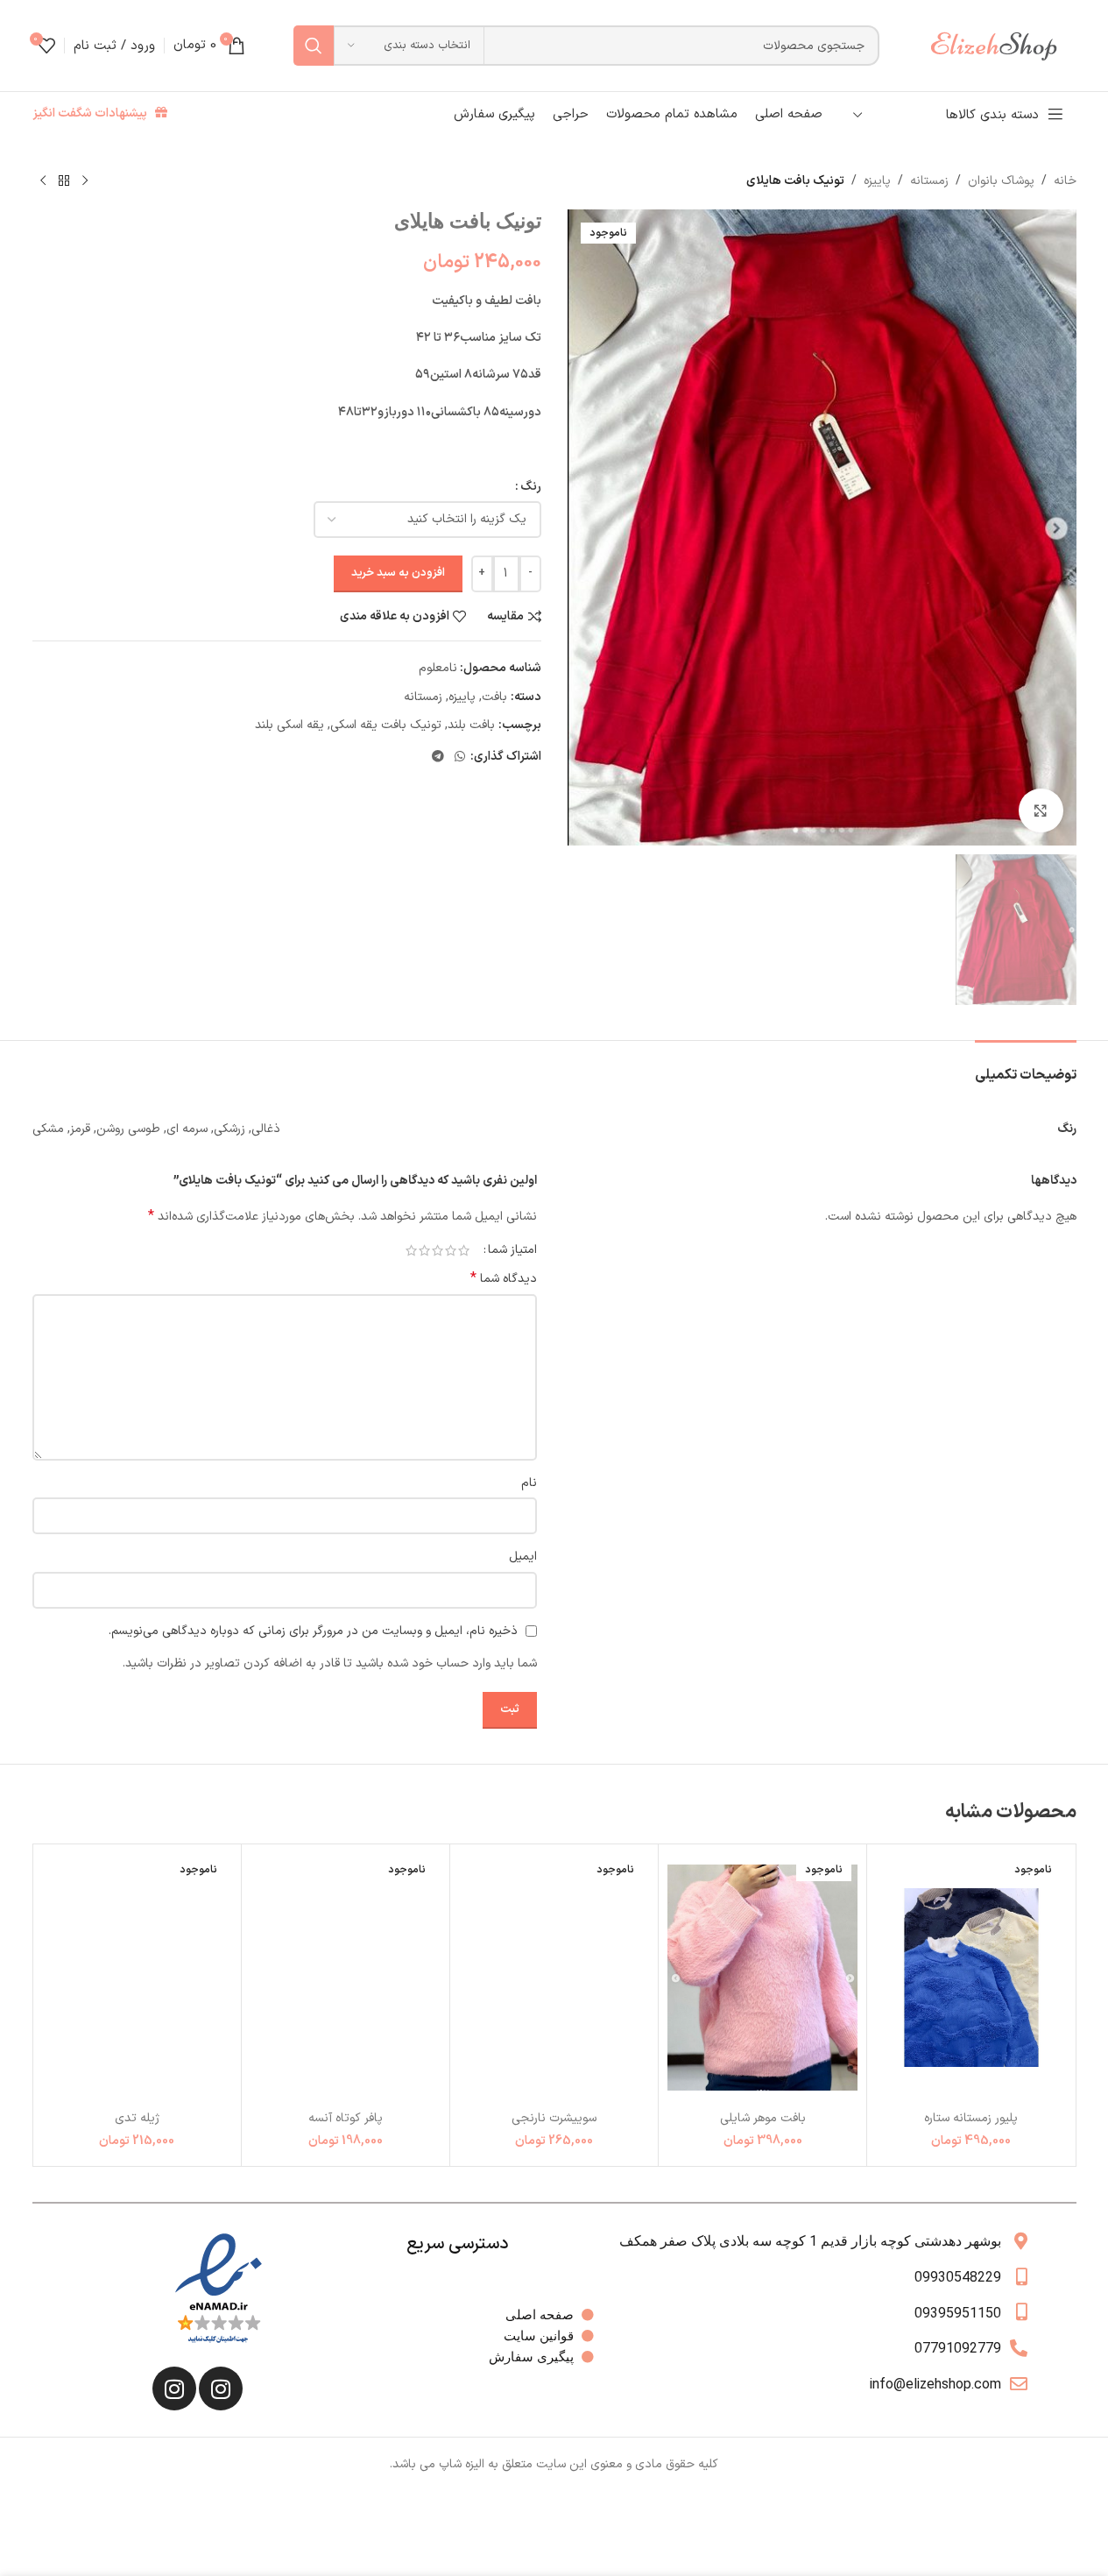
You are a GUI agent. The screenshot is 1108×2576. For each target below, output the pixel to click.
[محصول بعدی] (43, 181)
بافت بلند (471, 725)
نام (529, 1483)
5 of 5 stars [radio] (411, 1250)
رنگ (531, 487)
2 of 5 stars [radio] (451, 1250)
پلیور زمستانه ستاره (971, 2118)
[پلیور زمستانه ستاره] (971, 1977)
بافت (494, 697)
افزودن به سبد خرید (398, 573)
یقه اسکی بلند (289, 725)
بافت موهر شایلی (763, 2118)
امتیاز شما (512, 1250)
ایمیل (523, 1557)
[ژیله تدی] (137, 1977)
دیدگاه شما (504, 1279)
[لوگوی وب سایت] (1002, 45)
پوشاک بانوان (1001, 181)
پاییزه (877, 181)
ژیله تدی (137, 2118)
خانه (1065, 181)
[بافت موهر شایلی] (762, 1977)
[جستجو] (314, 46)
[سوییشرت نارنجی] (554, 1977)
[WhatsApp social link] (460, 757)
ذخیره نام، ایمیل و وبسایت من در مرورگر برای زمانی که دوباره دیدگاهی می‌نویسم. (313, 1631)
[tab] (1026, 1067)
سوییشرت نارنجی (554, 2118)
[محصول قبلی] (85, 181)
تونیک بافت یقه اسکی (386, 725)
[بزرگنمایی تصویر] (1041, 810)
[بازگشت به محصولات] (64, 181)
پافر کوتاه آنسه (346, 2118)
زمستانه (929, 181)
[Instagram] (221, 2388)
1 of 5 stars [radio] (464, 1250)
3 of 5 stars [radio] (438, 1250)
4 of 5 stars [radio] (424, 1250)
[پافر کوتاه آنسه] (346, 1977)
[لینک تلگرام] (438, 757)
